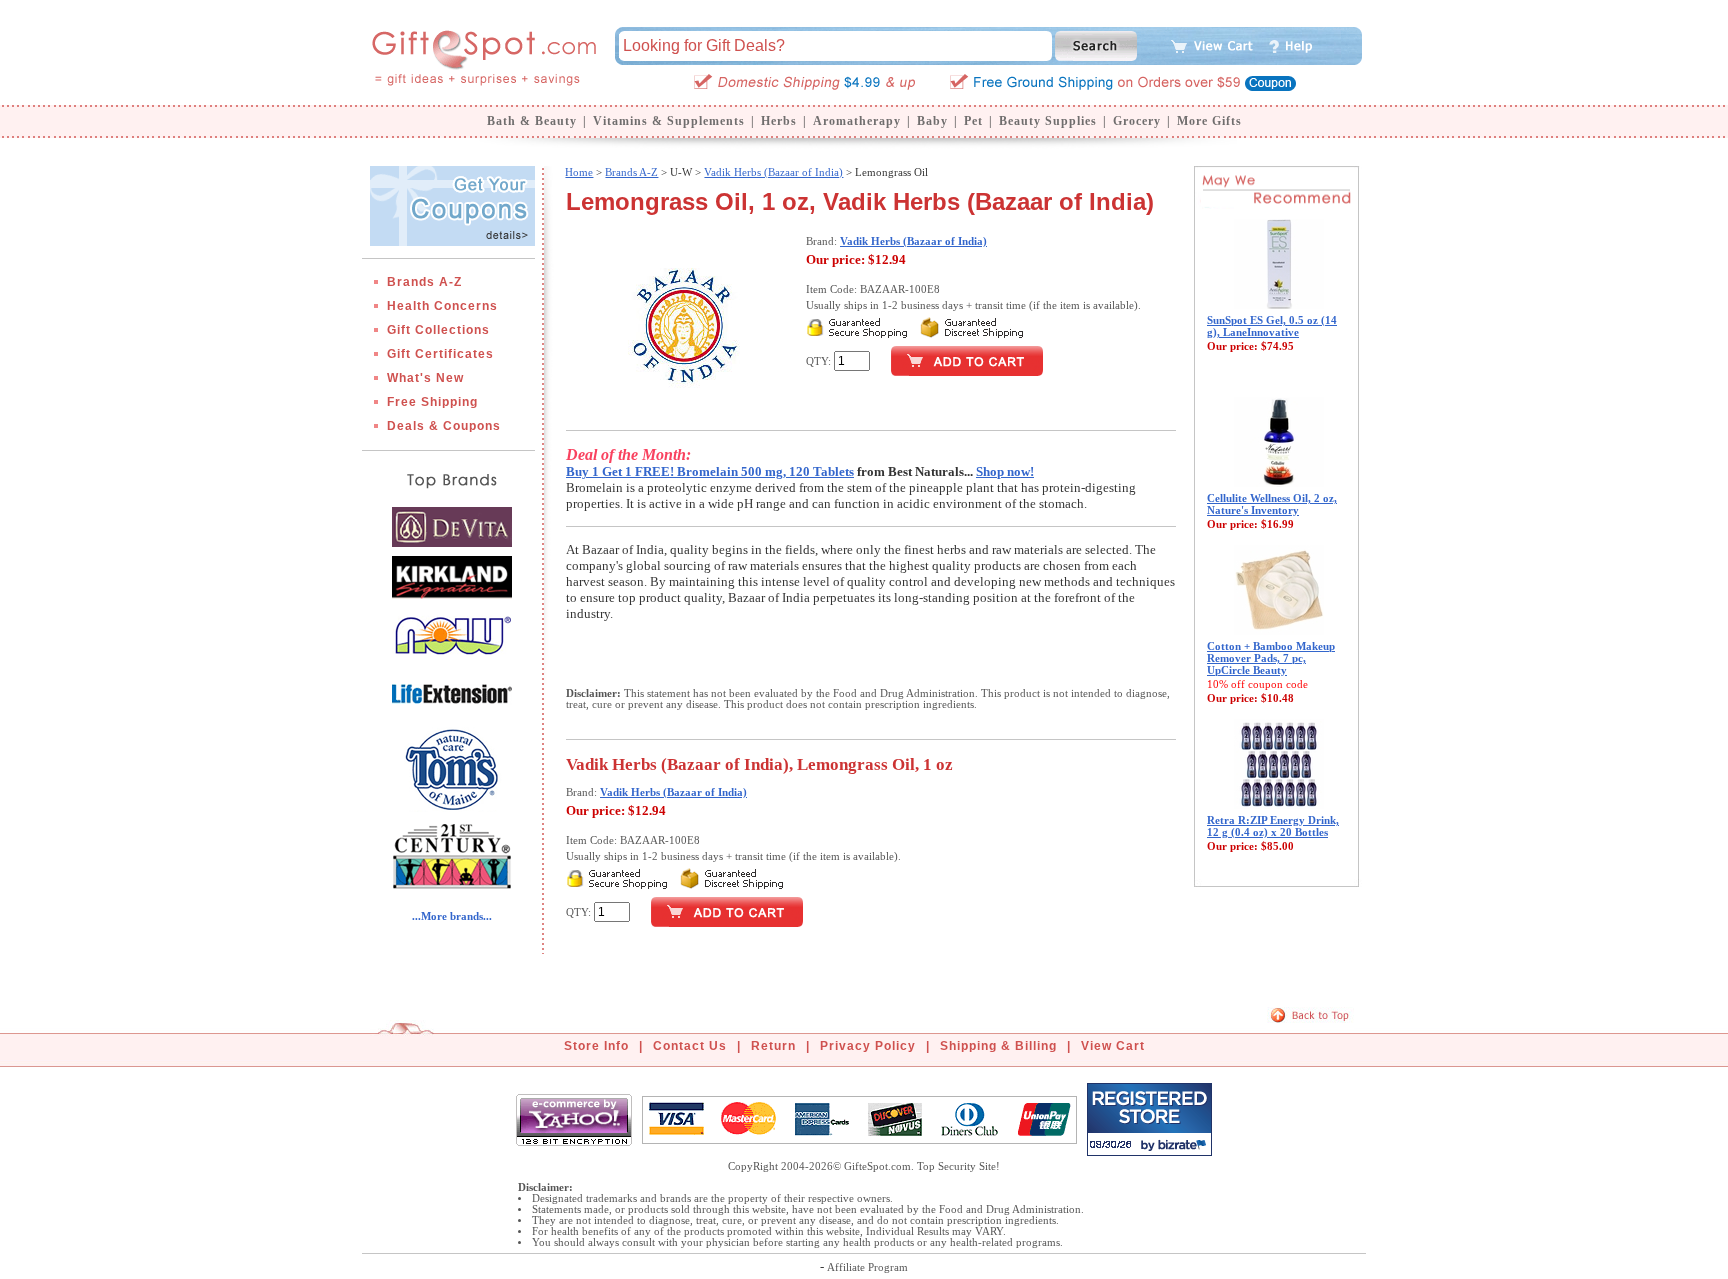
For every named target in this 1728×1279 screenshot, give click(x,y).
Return (773, 1046)
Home (579, 172)
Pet (973, 121)
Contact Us (690, 1046)
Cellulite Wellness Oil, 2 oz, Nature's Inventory (1272, 504)
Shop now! (1005, 471)
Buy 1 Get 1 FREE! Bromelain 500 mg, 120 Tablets (710, 471)
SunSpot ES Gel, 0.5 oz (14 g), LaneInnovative (1272, 326)
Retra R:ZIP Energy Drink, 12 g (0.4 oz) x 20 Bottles (1273, 826)
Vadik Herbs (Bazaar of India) (773, 172)
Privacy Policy (868, 1046)
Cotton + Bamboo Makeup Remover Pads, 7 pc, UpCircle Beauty (1271, 658)
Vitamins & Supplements (669, 121)
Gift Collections (438, 330)
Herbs (779, 121)
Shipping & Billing (998, 1046)
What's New (425, 378)
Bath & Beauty (532, 121)
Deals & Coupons (444, 426)
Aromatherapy (857, 121)
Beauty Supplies (1048, 121)
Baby (932, 121)
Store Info (596, 1046)
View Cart (1113, 1046)
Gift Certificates (440, 354)
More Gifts (1209, 121)
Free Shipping (432, 402)
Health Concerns (442, 306)
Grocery (1137, 121)
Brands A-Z (424, 282)
